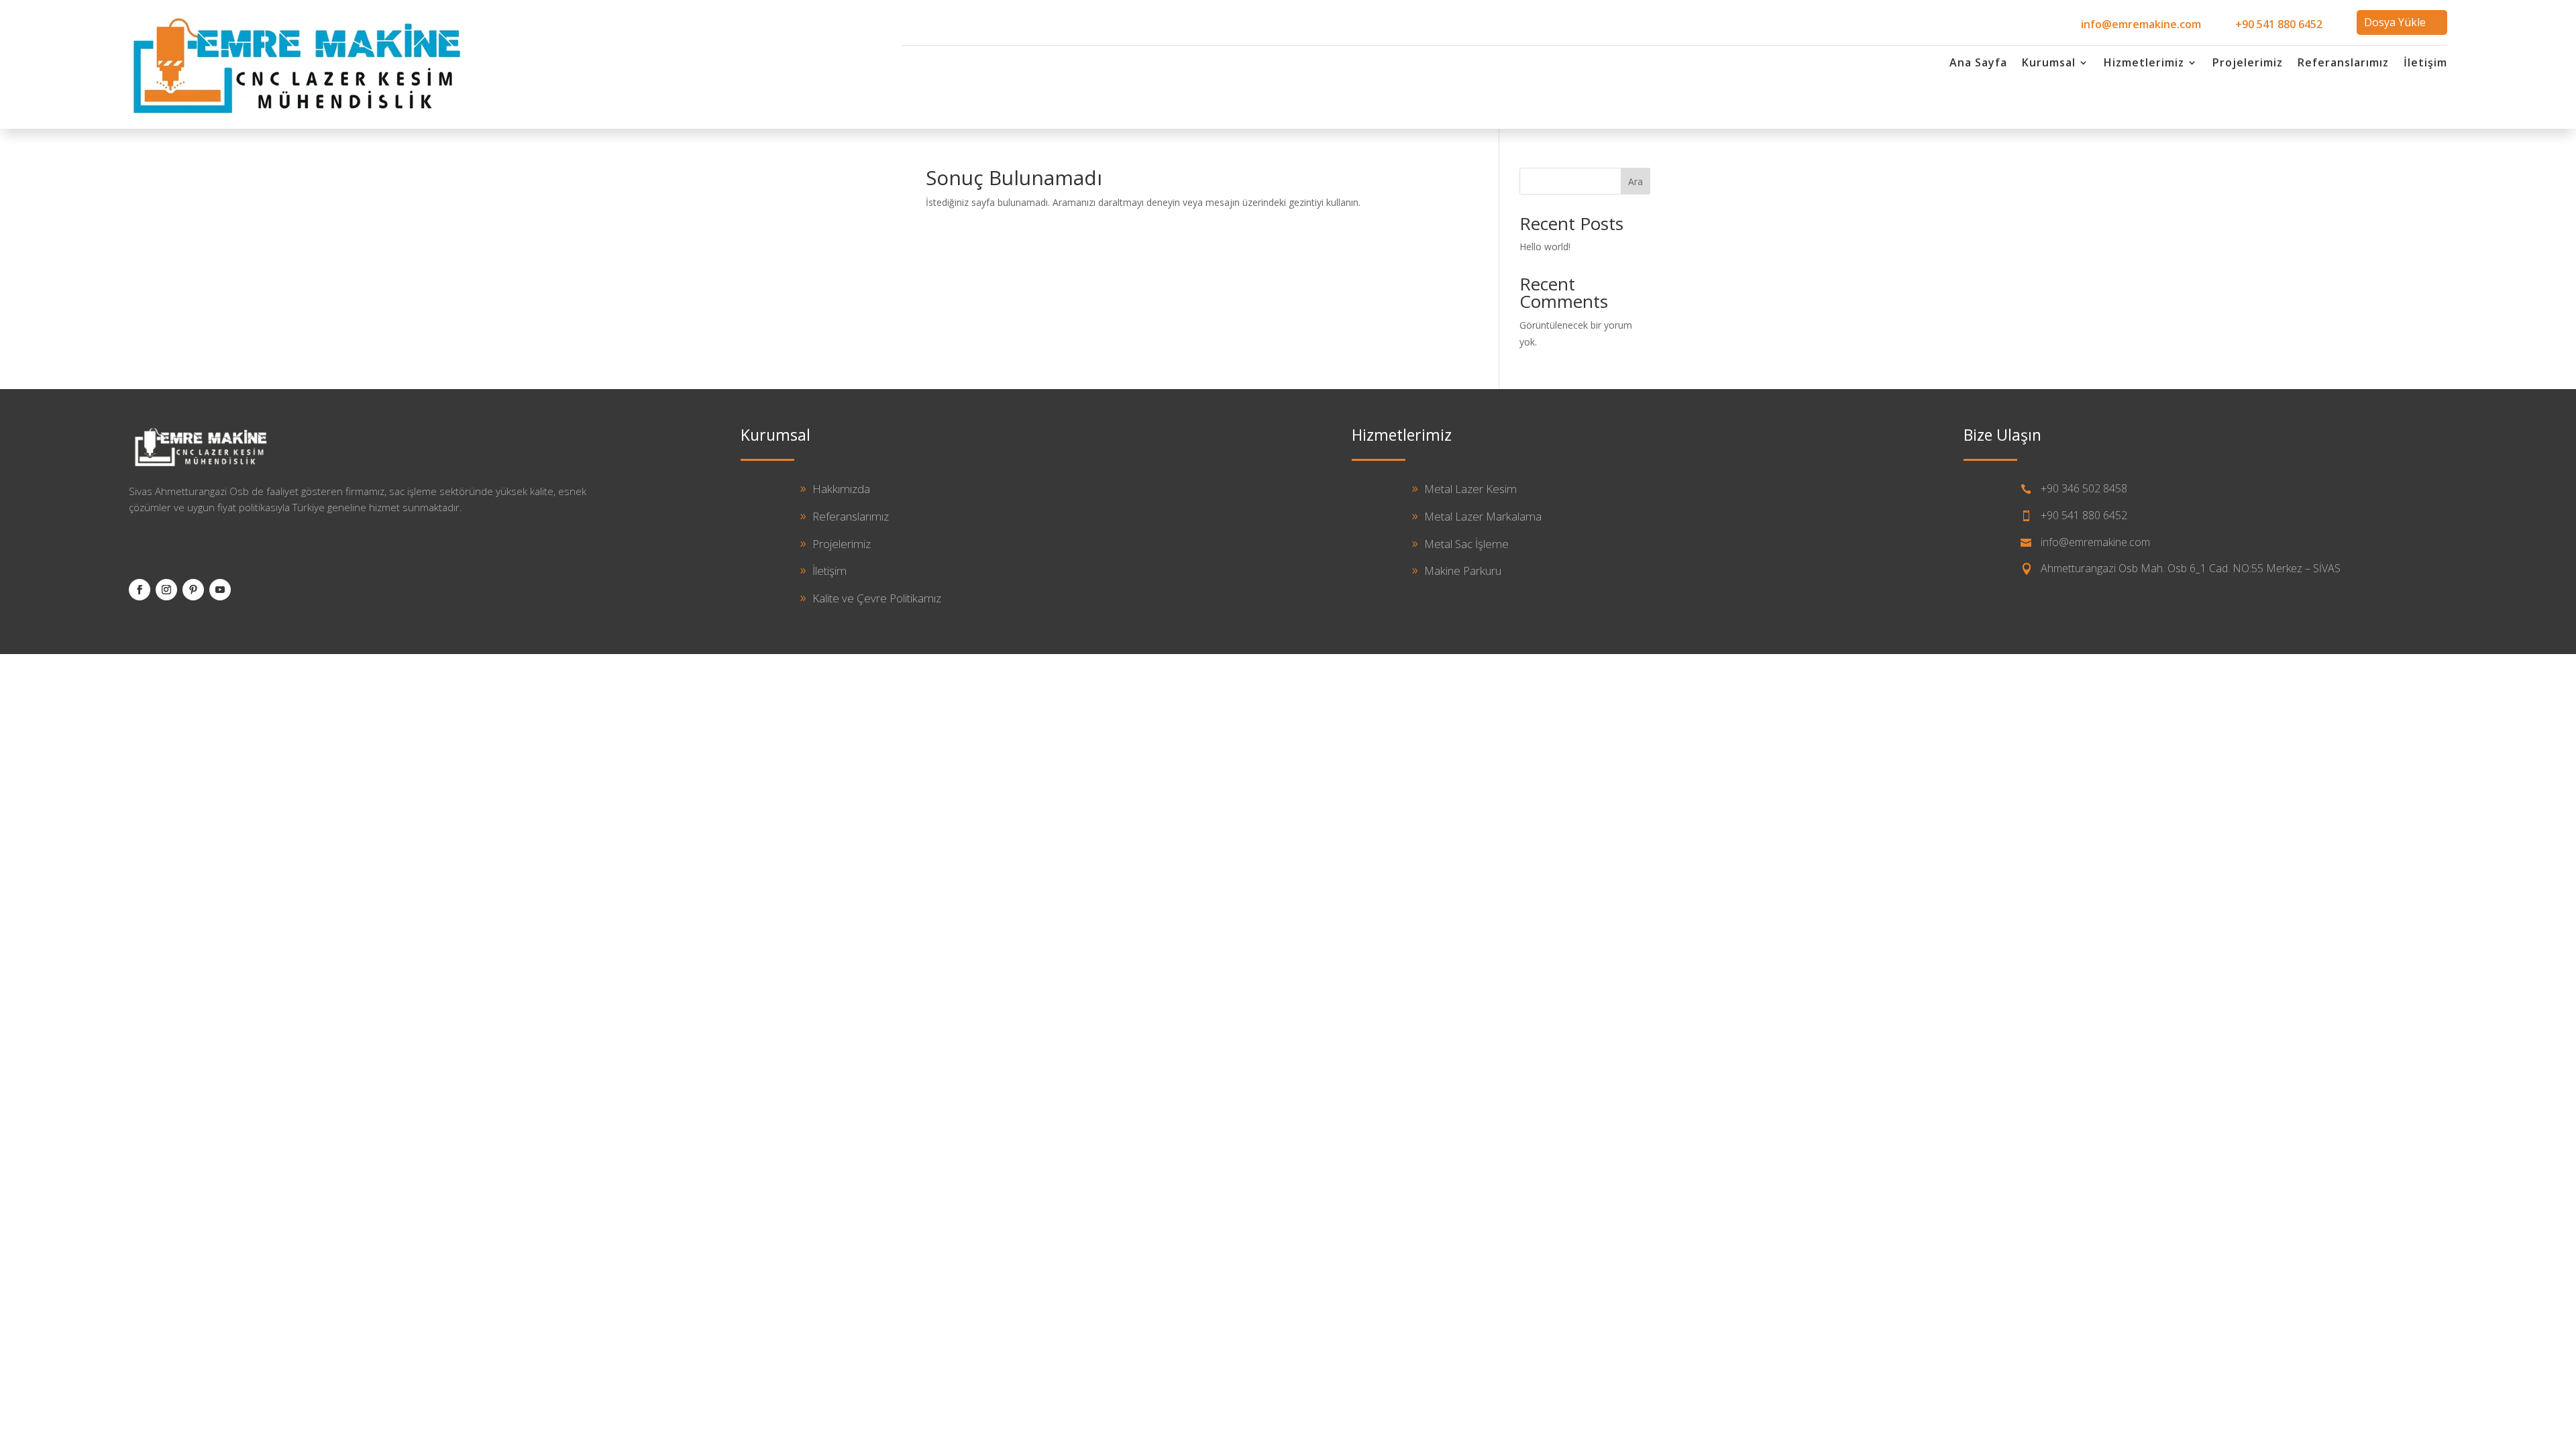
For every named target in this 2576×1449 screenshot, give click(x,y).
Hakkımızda (841, 489)
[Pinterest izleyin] (193, 590)
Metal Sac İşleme (1466, 544)
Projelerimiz (2248, 64)
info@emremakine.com (2141, 24)
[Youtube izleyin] (220, 590)
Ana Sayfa (1978, 64)
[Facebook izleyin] (140, 590)
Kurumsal (2049, 64)
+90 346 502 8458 (2084, 488)
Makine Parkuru (1463, 571)
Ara (1635, 181)
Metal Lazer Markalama (1483, 516)
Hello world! (1545, 247)
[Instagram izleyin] (166, 590)
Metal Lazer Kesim (1470, 489)
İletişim (2425, 64)
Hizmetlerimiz (2144, 64)
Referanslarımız (2343, 64)
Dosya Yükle (2395, 22)
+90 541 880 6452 (2279, 24)
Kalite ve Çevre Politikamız (877, 598)
